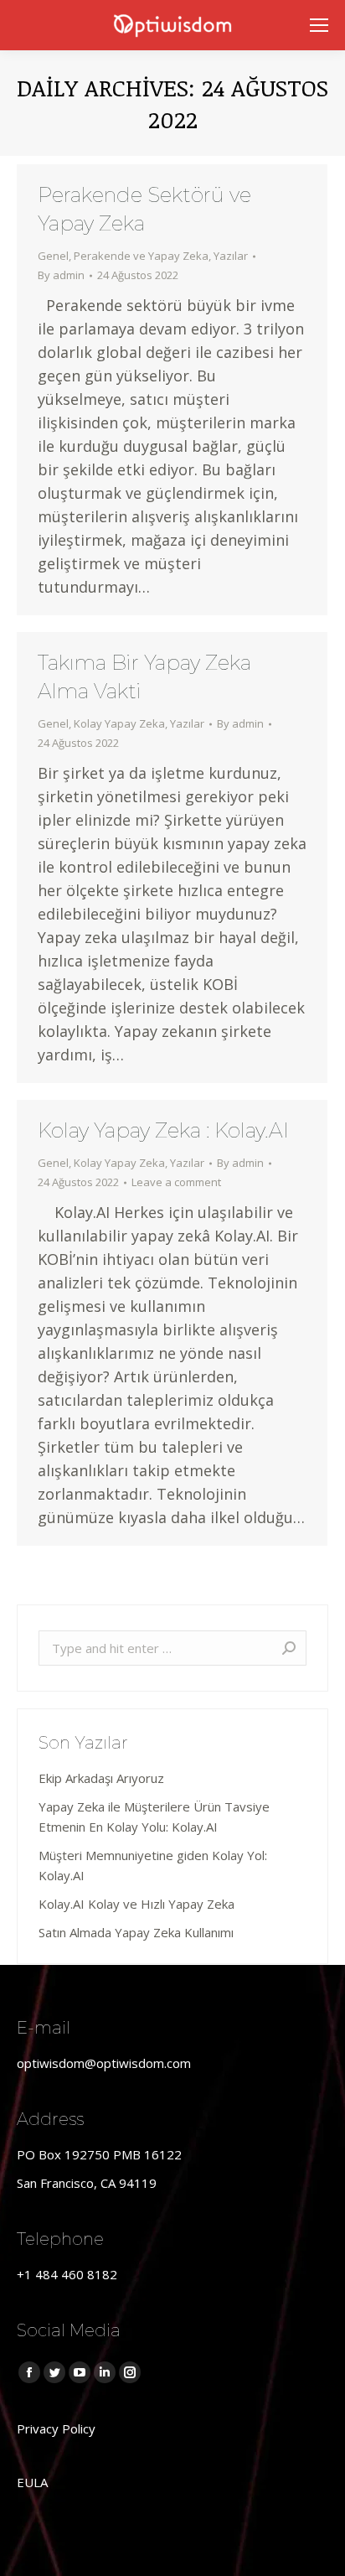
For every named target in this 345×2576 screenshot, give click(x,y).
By (61, 275)
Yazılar (231, 256)
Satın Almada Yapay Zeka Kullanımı (136, 1932)
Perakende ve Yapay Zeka (141, 256)
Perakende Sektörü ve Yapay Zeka (144, 209)
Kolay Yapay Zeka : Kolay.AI (163, 1130)
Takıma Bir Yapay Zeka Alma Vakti (144, 677)
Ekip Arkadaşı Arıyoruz (101, 1778)
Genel (53, 256)
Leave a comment (176, 1182)
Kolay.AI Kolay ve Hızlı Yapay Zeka (136, 1904)
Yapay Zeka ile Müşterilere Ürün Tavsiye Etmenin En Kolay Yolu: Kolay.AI (154, 1817)
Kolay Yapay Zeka (119, 723)
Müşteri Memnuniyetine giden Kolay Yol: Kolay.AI (153, 1865)
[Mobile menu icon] (319, 25)
